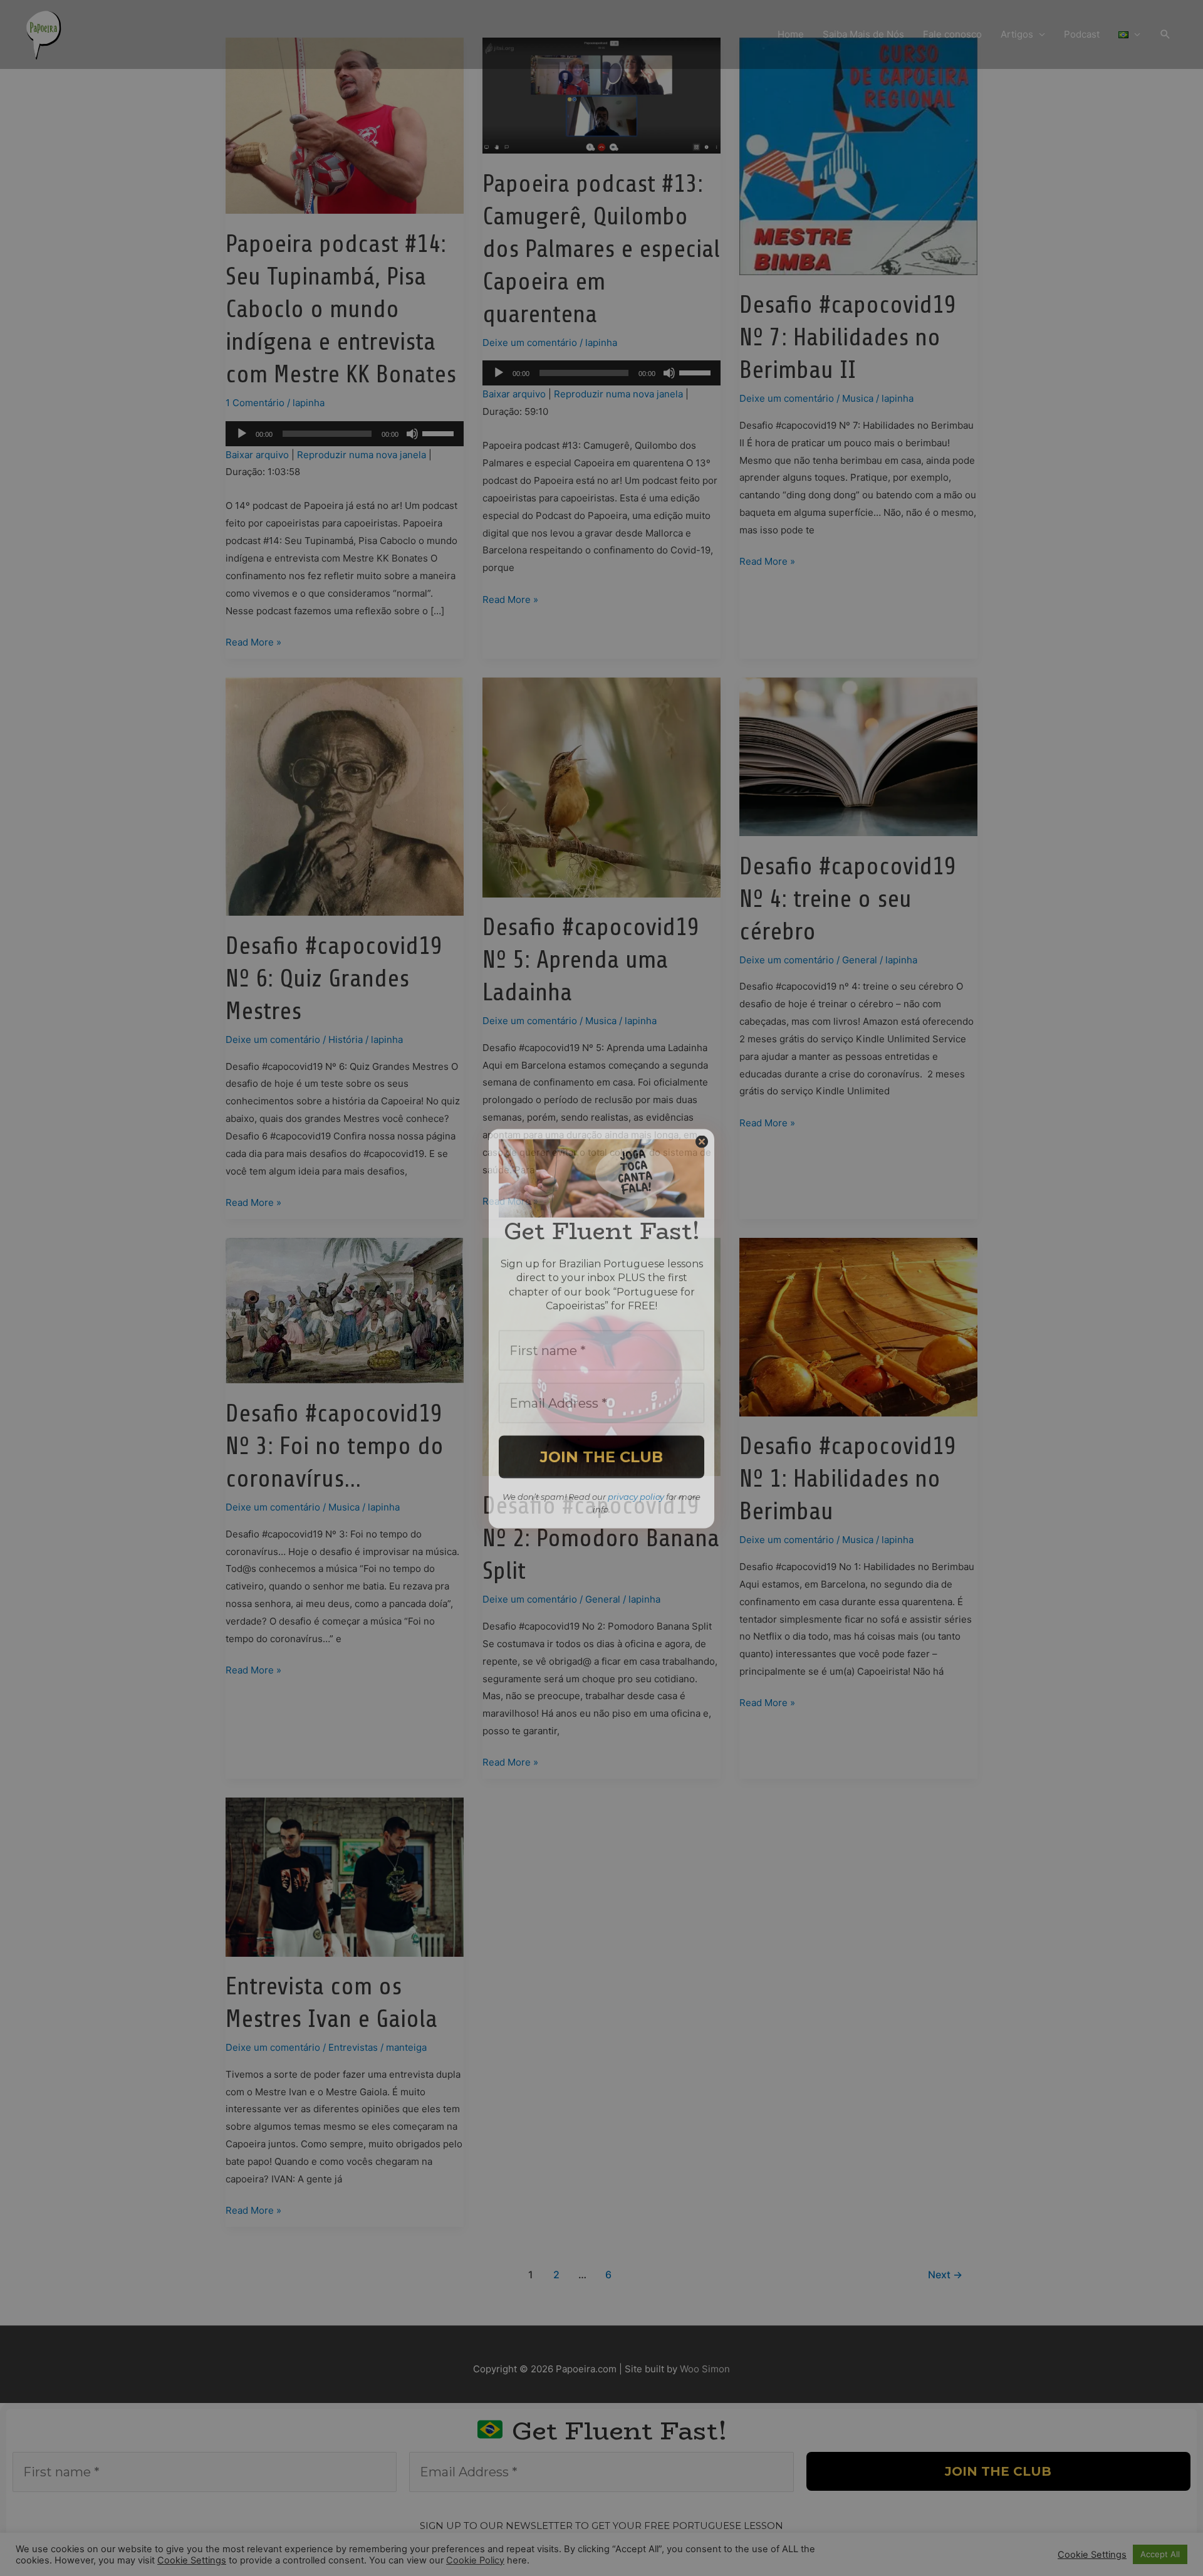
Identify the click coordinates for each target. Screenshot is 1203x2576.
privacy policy (636, 1456)
